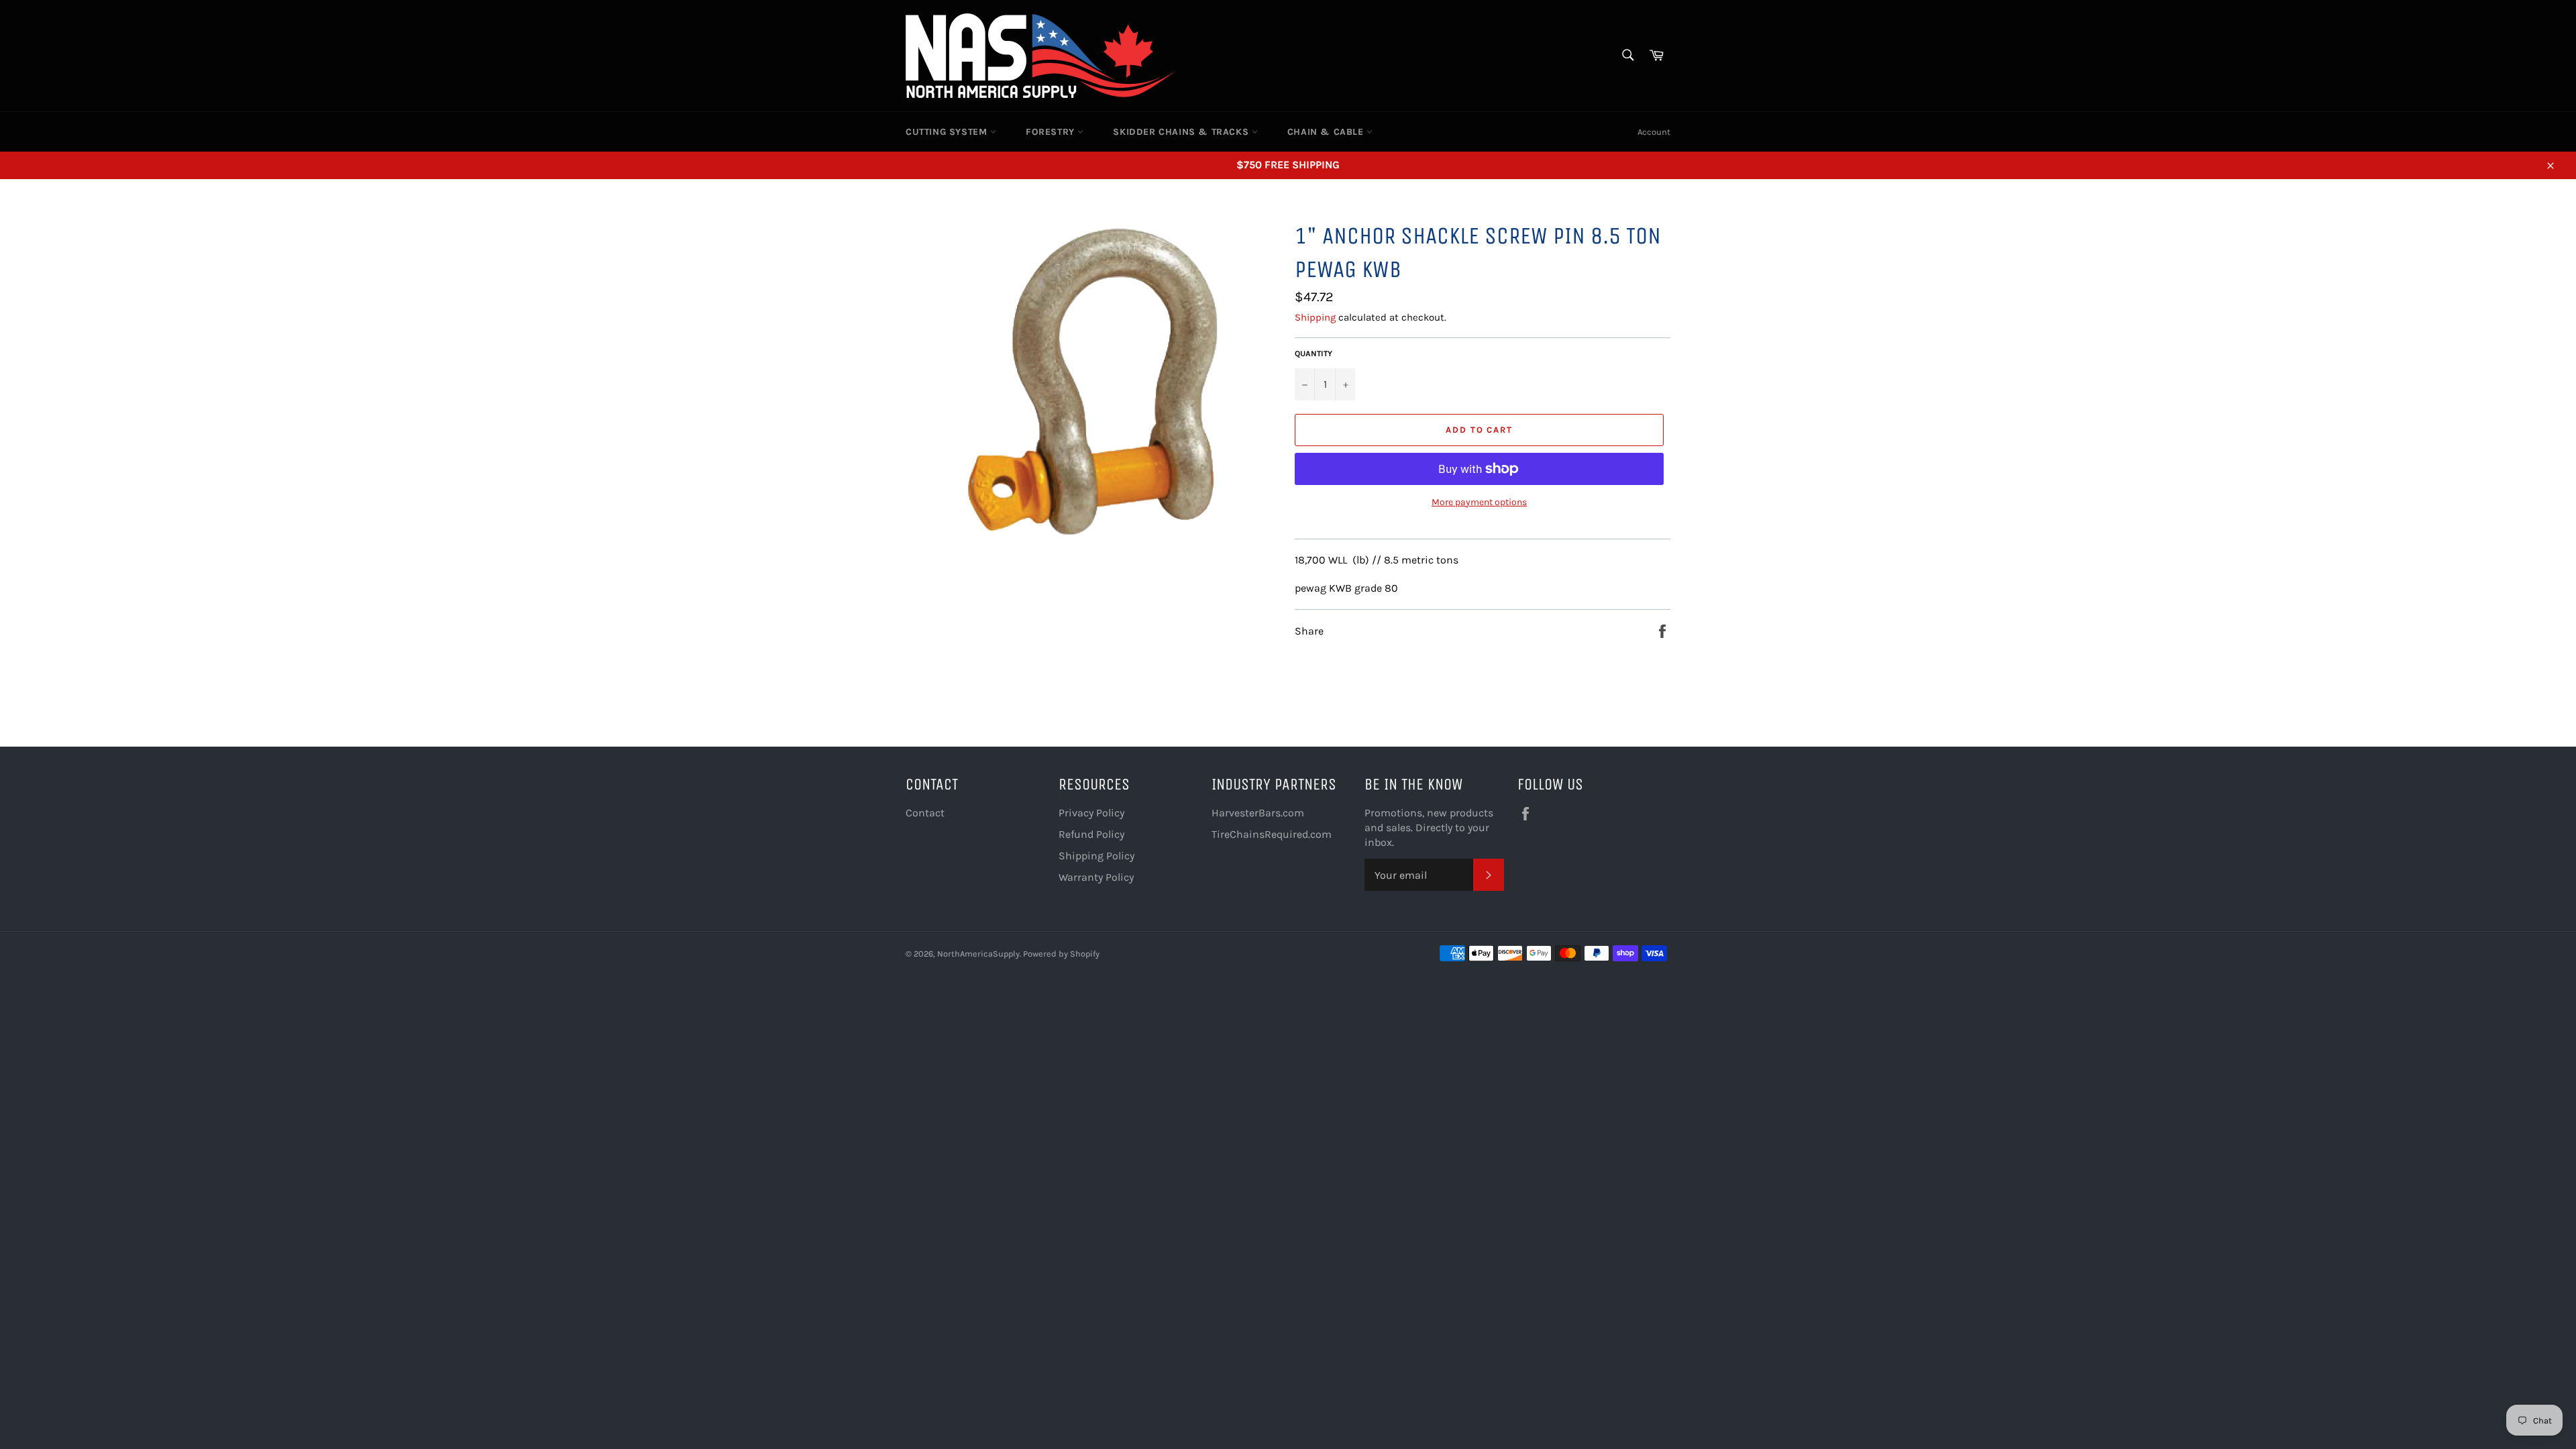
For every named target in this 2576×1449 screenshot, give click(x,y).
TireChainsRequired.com (1272, 834)
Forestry (1052, 132)
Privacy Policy (1091, 813)
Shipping (1315, 317)
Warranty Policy (1096, 877)
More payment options (1479, 502)
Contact (925, 813)
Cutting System (948, 132)
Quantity (1313, 354)
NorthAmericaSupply (978, 954)
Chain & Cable (1327, 132)
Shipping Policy (1096, 856)
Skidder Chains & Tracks (1182, 132)
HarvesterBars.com (1258, 813)
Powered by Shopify (1061, 954)
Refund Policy (1091, 834)
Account (1654, 132)
